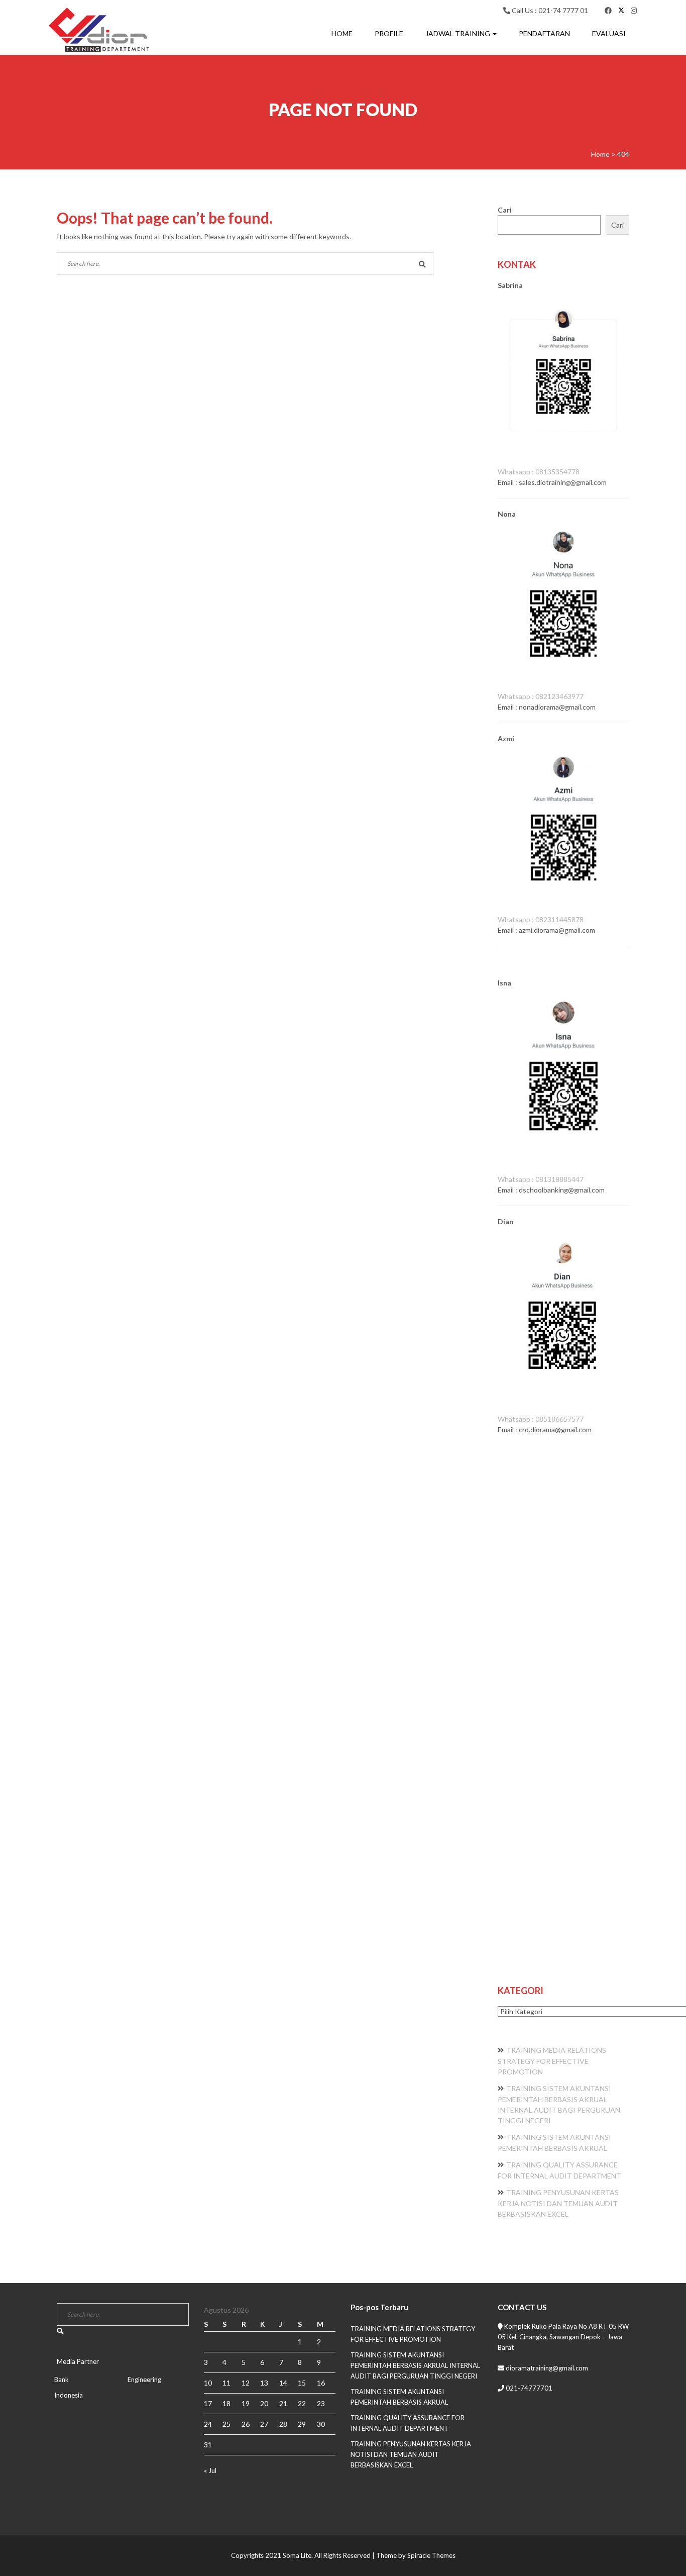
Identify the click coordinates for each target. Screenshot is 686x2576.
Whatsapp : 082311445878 (541, 919)
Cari (505, 210)
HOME (342, 33)
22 (302, 2403)
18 (226, 2403)
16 (321, 2383)
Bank (62, 2380)
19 (246, 2403)
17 (208, 2403)
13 (264, 2383)
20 (264, 2403)
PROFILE (389, 33)
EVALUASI (609, 33)
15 (302, 2383)
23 (321, 2403)
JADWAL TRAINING (459, 33)
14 (283, 2383)
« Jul (210, 2470)
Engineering (144, 2380)
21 (283, 2403)
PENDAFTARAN (544, 33)
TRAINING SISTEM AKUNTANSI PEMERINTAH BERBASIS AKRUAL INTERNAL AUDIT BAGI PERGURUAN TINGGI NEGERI (415, 2365)
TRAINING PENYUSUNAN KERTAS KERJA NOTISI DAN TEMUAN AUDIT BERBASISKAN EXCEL (558, 2203)
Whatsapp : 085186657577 (541, 1419)
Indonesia (69, 2395)
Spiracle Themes (431, 2555)
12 (246, 2383)
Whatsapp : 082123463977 (541, 696)
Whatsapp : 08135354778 (539, 472)
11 (226, 2383)
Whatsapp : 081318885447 (541, 1179)
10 (208, 2383)
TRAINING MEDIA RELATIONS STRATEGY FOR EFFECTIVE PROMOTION (552, 2061)
